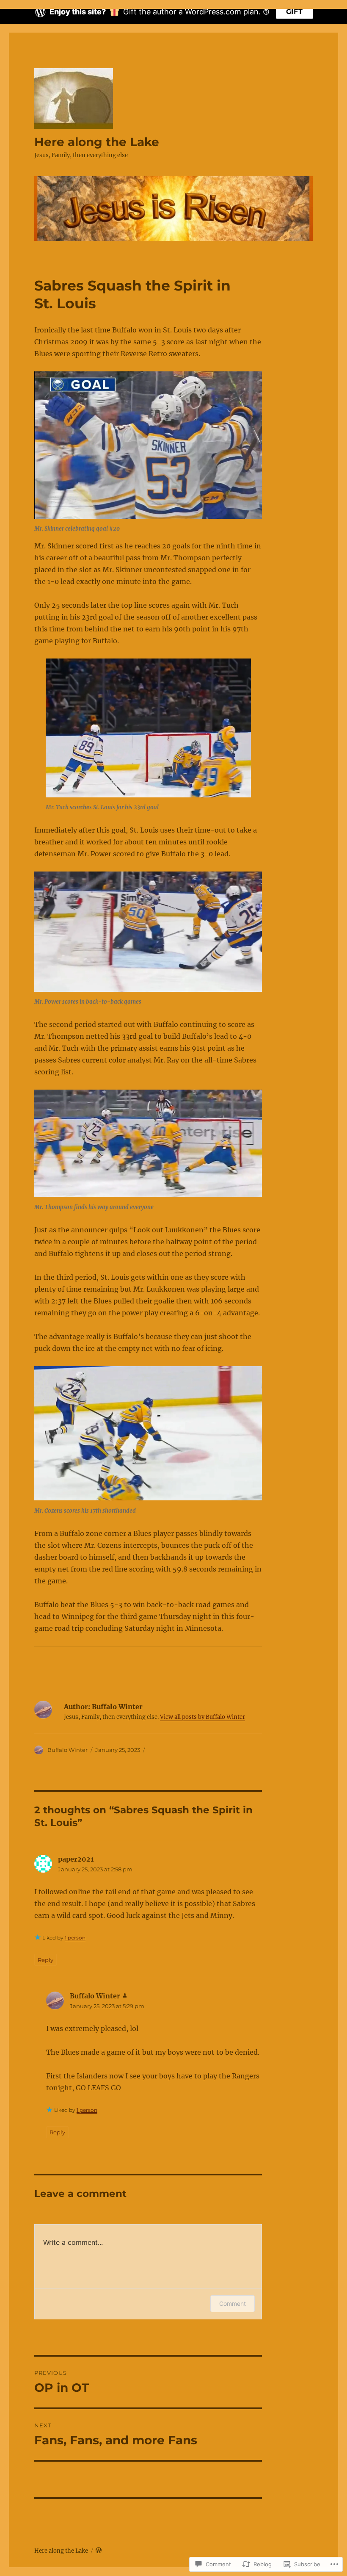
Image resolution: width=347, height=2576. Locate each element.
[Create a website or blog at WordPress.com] (99, 2551)
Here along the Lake (97, 142)
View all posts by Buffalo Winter (202, 1717)
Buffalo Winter (67, 1750)
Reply (45, 1960)
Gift (295, 12)
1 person (75, 1938)
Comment (233, 2303)
